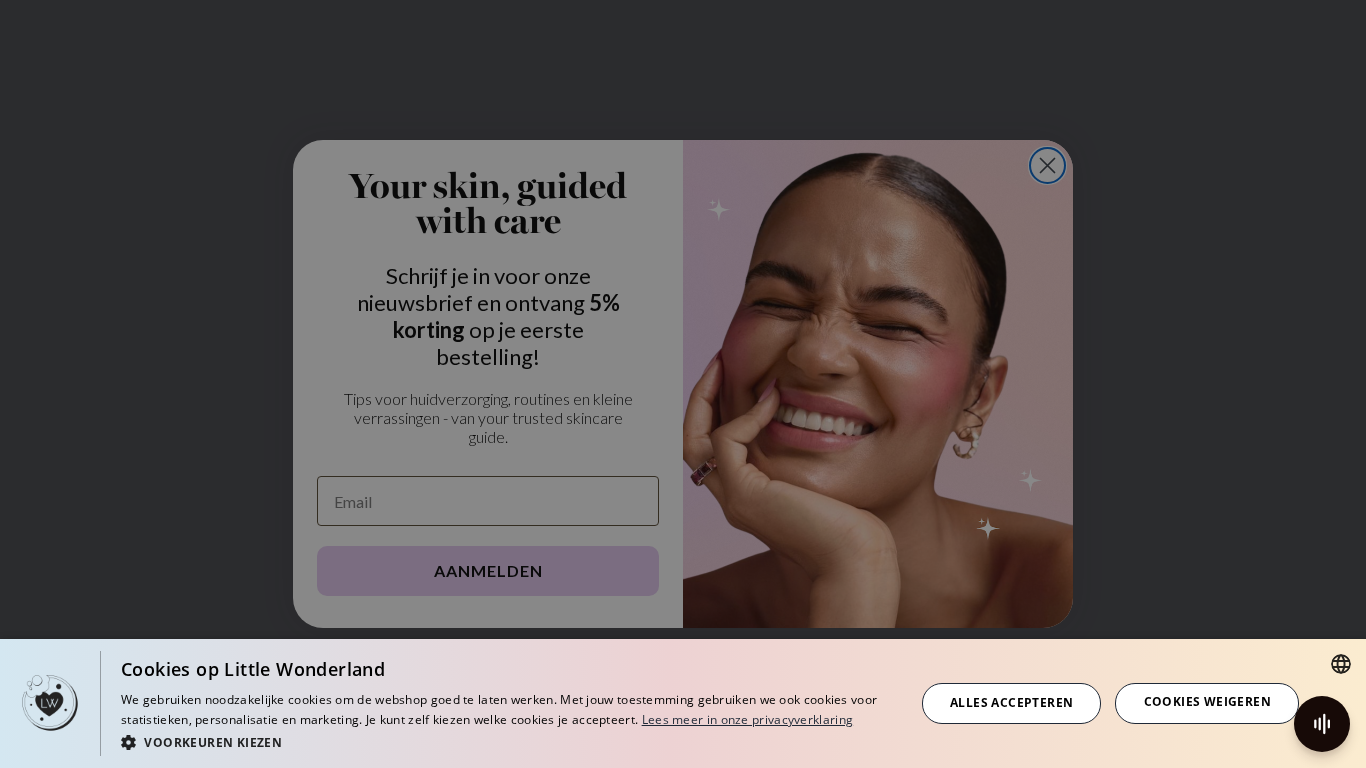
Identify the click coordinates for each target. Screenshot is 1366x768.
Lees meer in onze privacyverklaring (748, 719)
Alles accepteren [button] (1011, 702)
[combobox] (1341, 664)
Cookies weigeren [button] (1207, 701)
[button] (506, 741)
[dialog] (683, 703)
